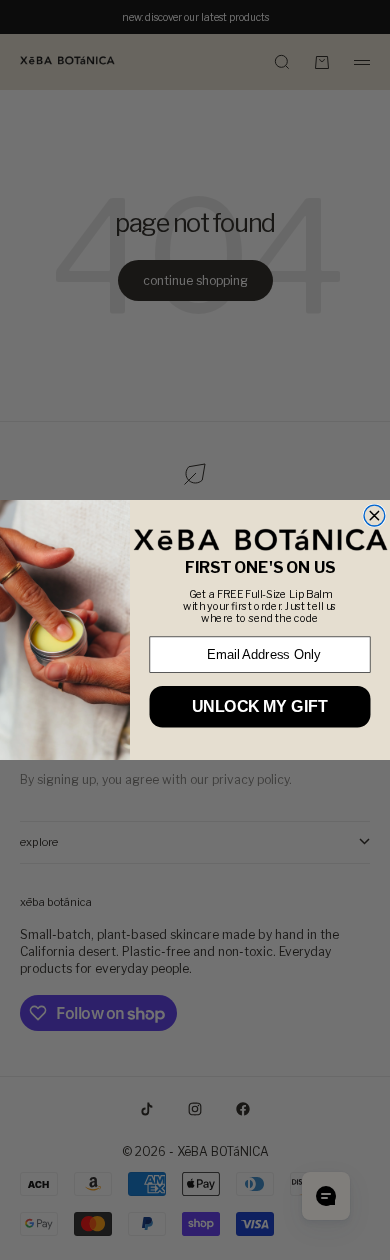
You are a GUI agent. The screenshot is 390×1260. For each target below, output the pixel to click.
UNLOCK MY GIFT (259, 707)
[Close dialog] (374, 515)
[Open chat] (326, 1196)
